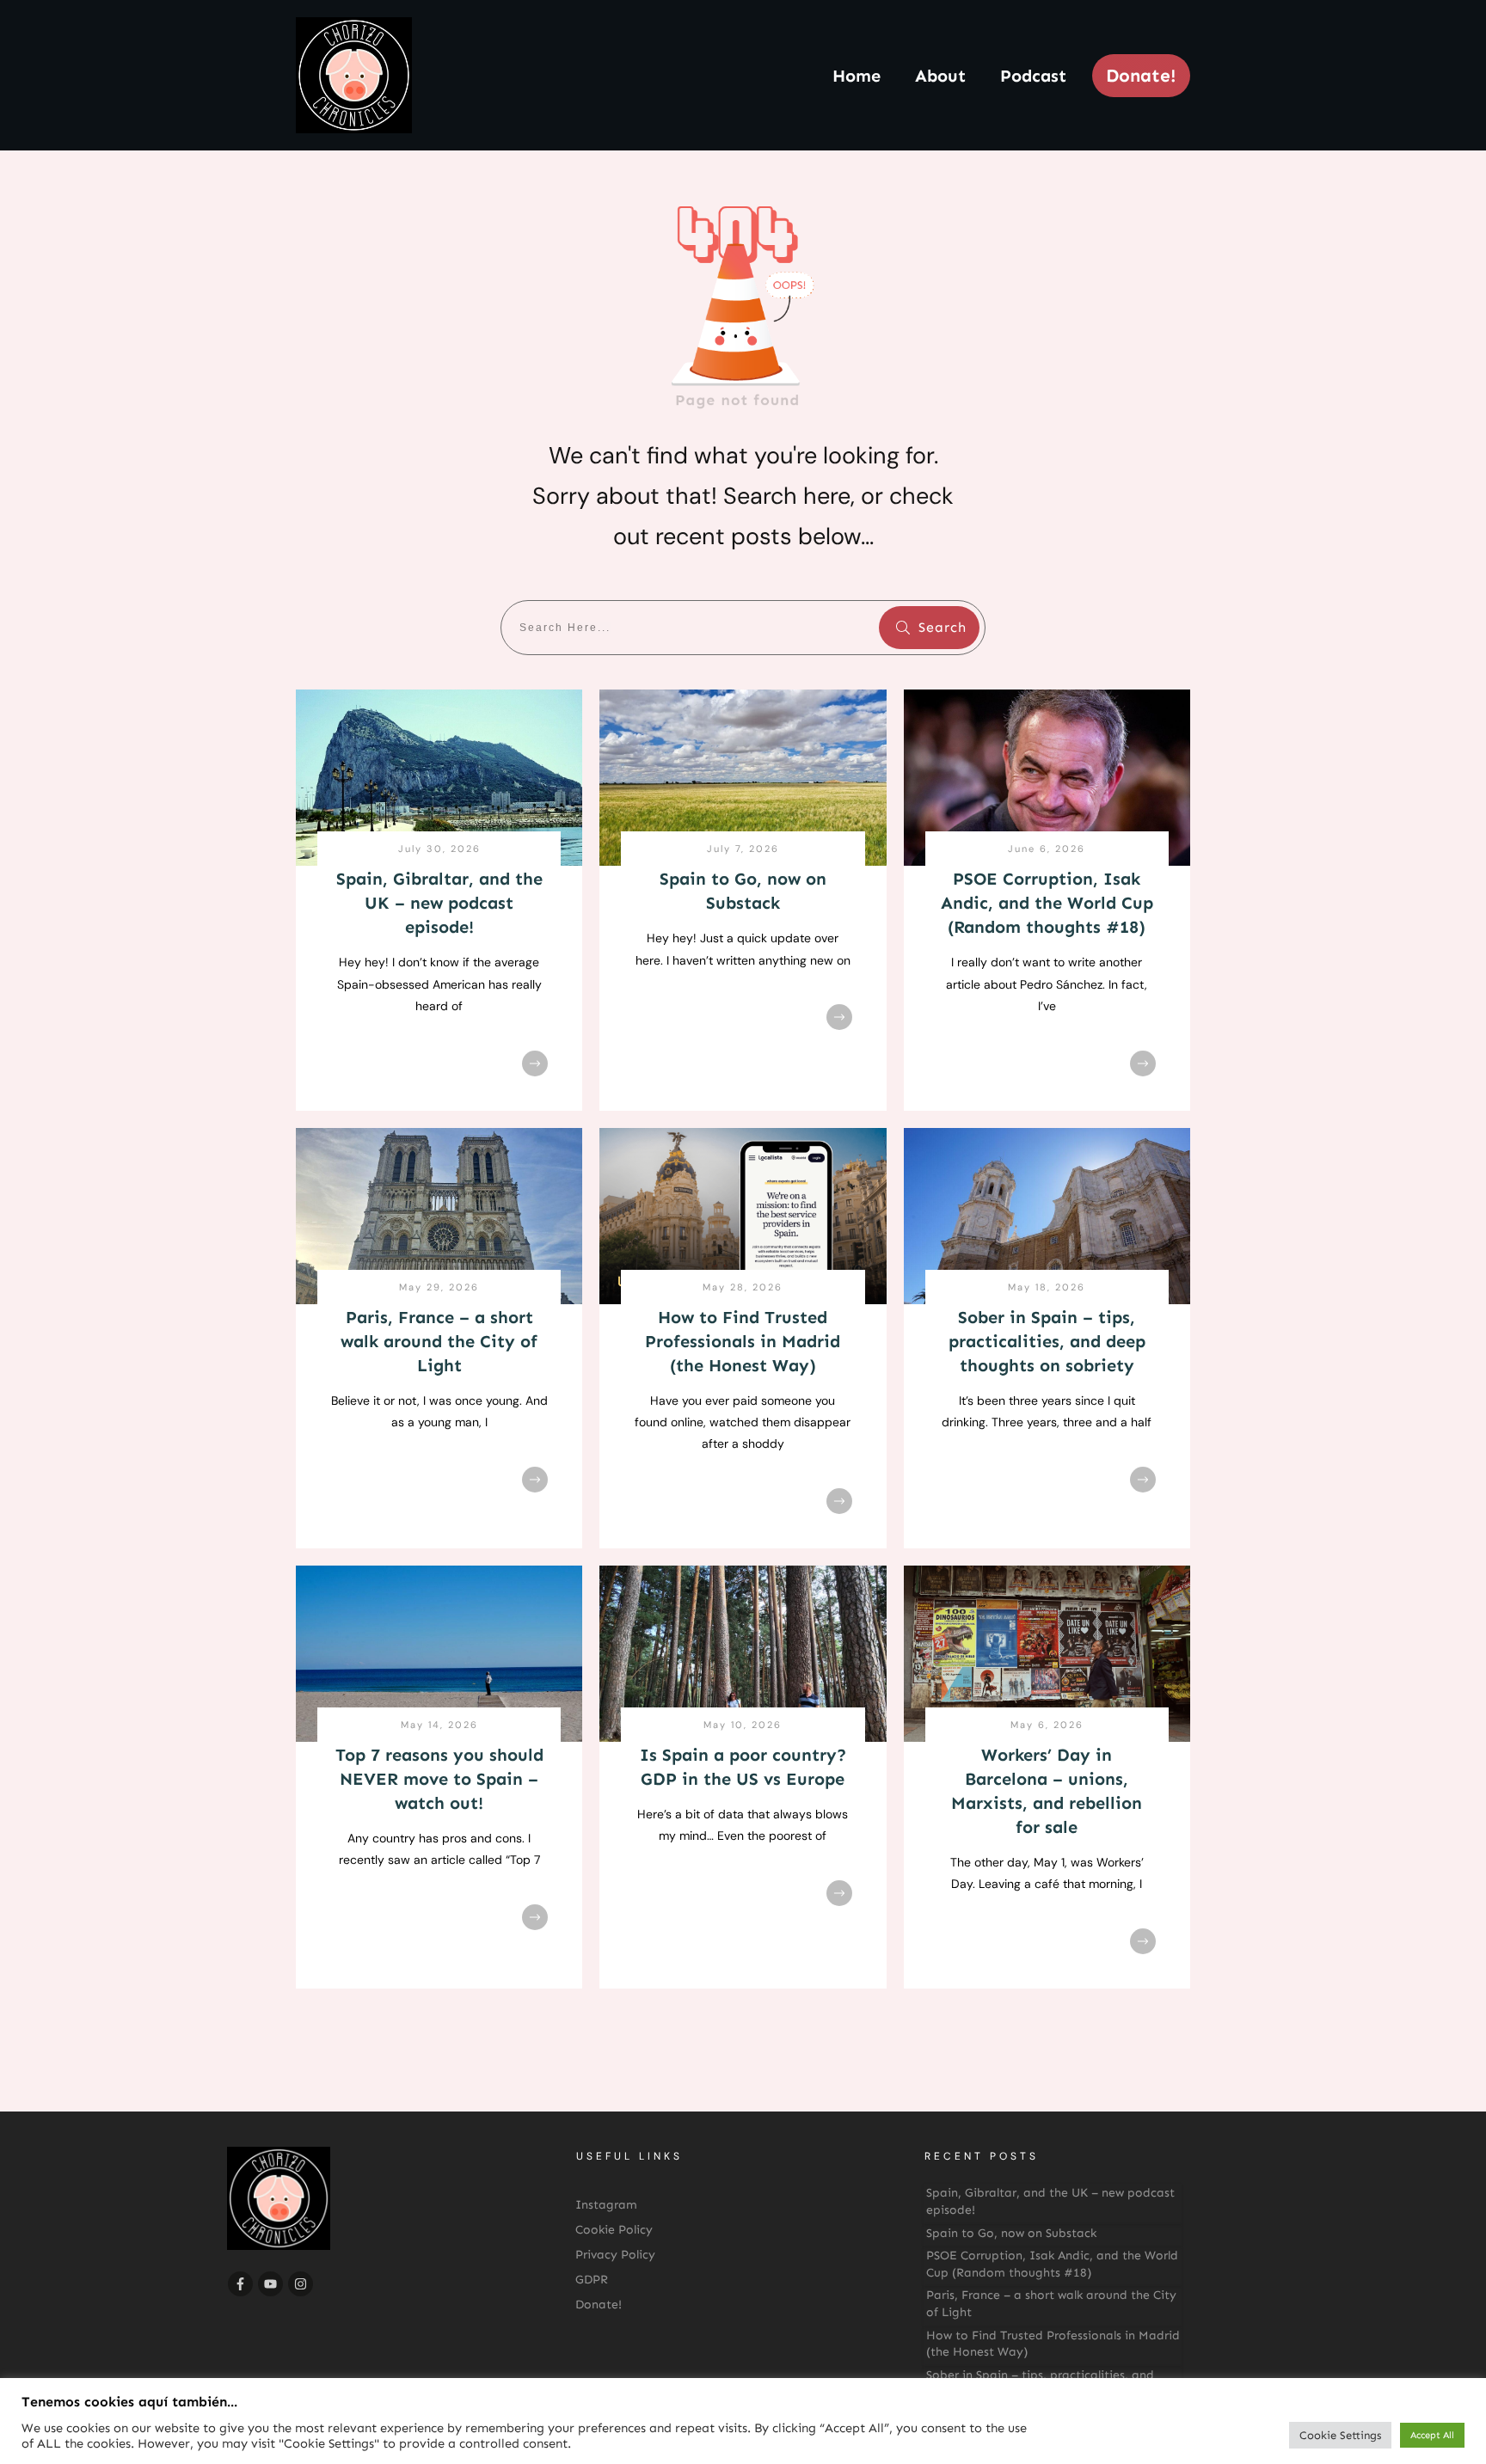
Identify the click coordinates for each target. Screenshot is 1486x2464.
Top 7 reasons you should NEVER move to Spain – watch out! (439, 1779)
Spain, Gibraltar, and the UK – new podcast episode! (439, 903)
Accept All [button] (1432, 2435)
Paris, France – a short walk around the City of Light (439, 1341)
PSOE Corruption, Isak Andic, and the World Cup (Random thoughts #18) (1047, 903)
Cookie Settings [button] (1340, 2435)
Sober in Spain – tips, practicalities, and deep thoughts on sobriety (1047, 1341)
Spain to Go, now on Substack (1011, 2233)
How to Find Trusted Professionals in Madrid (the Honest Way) (743, 1341)
